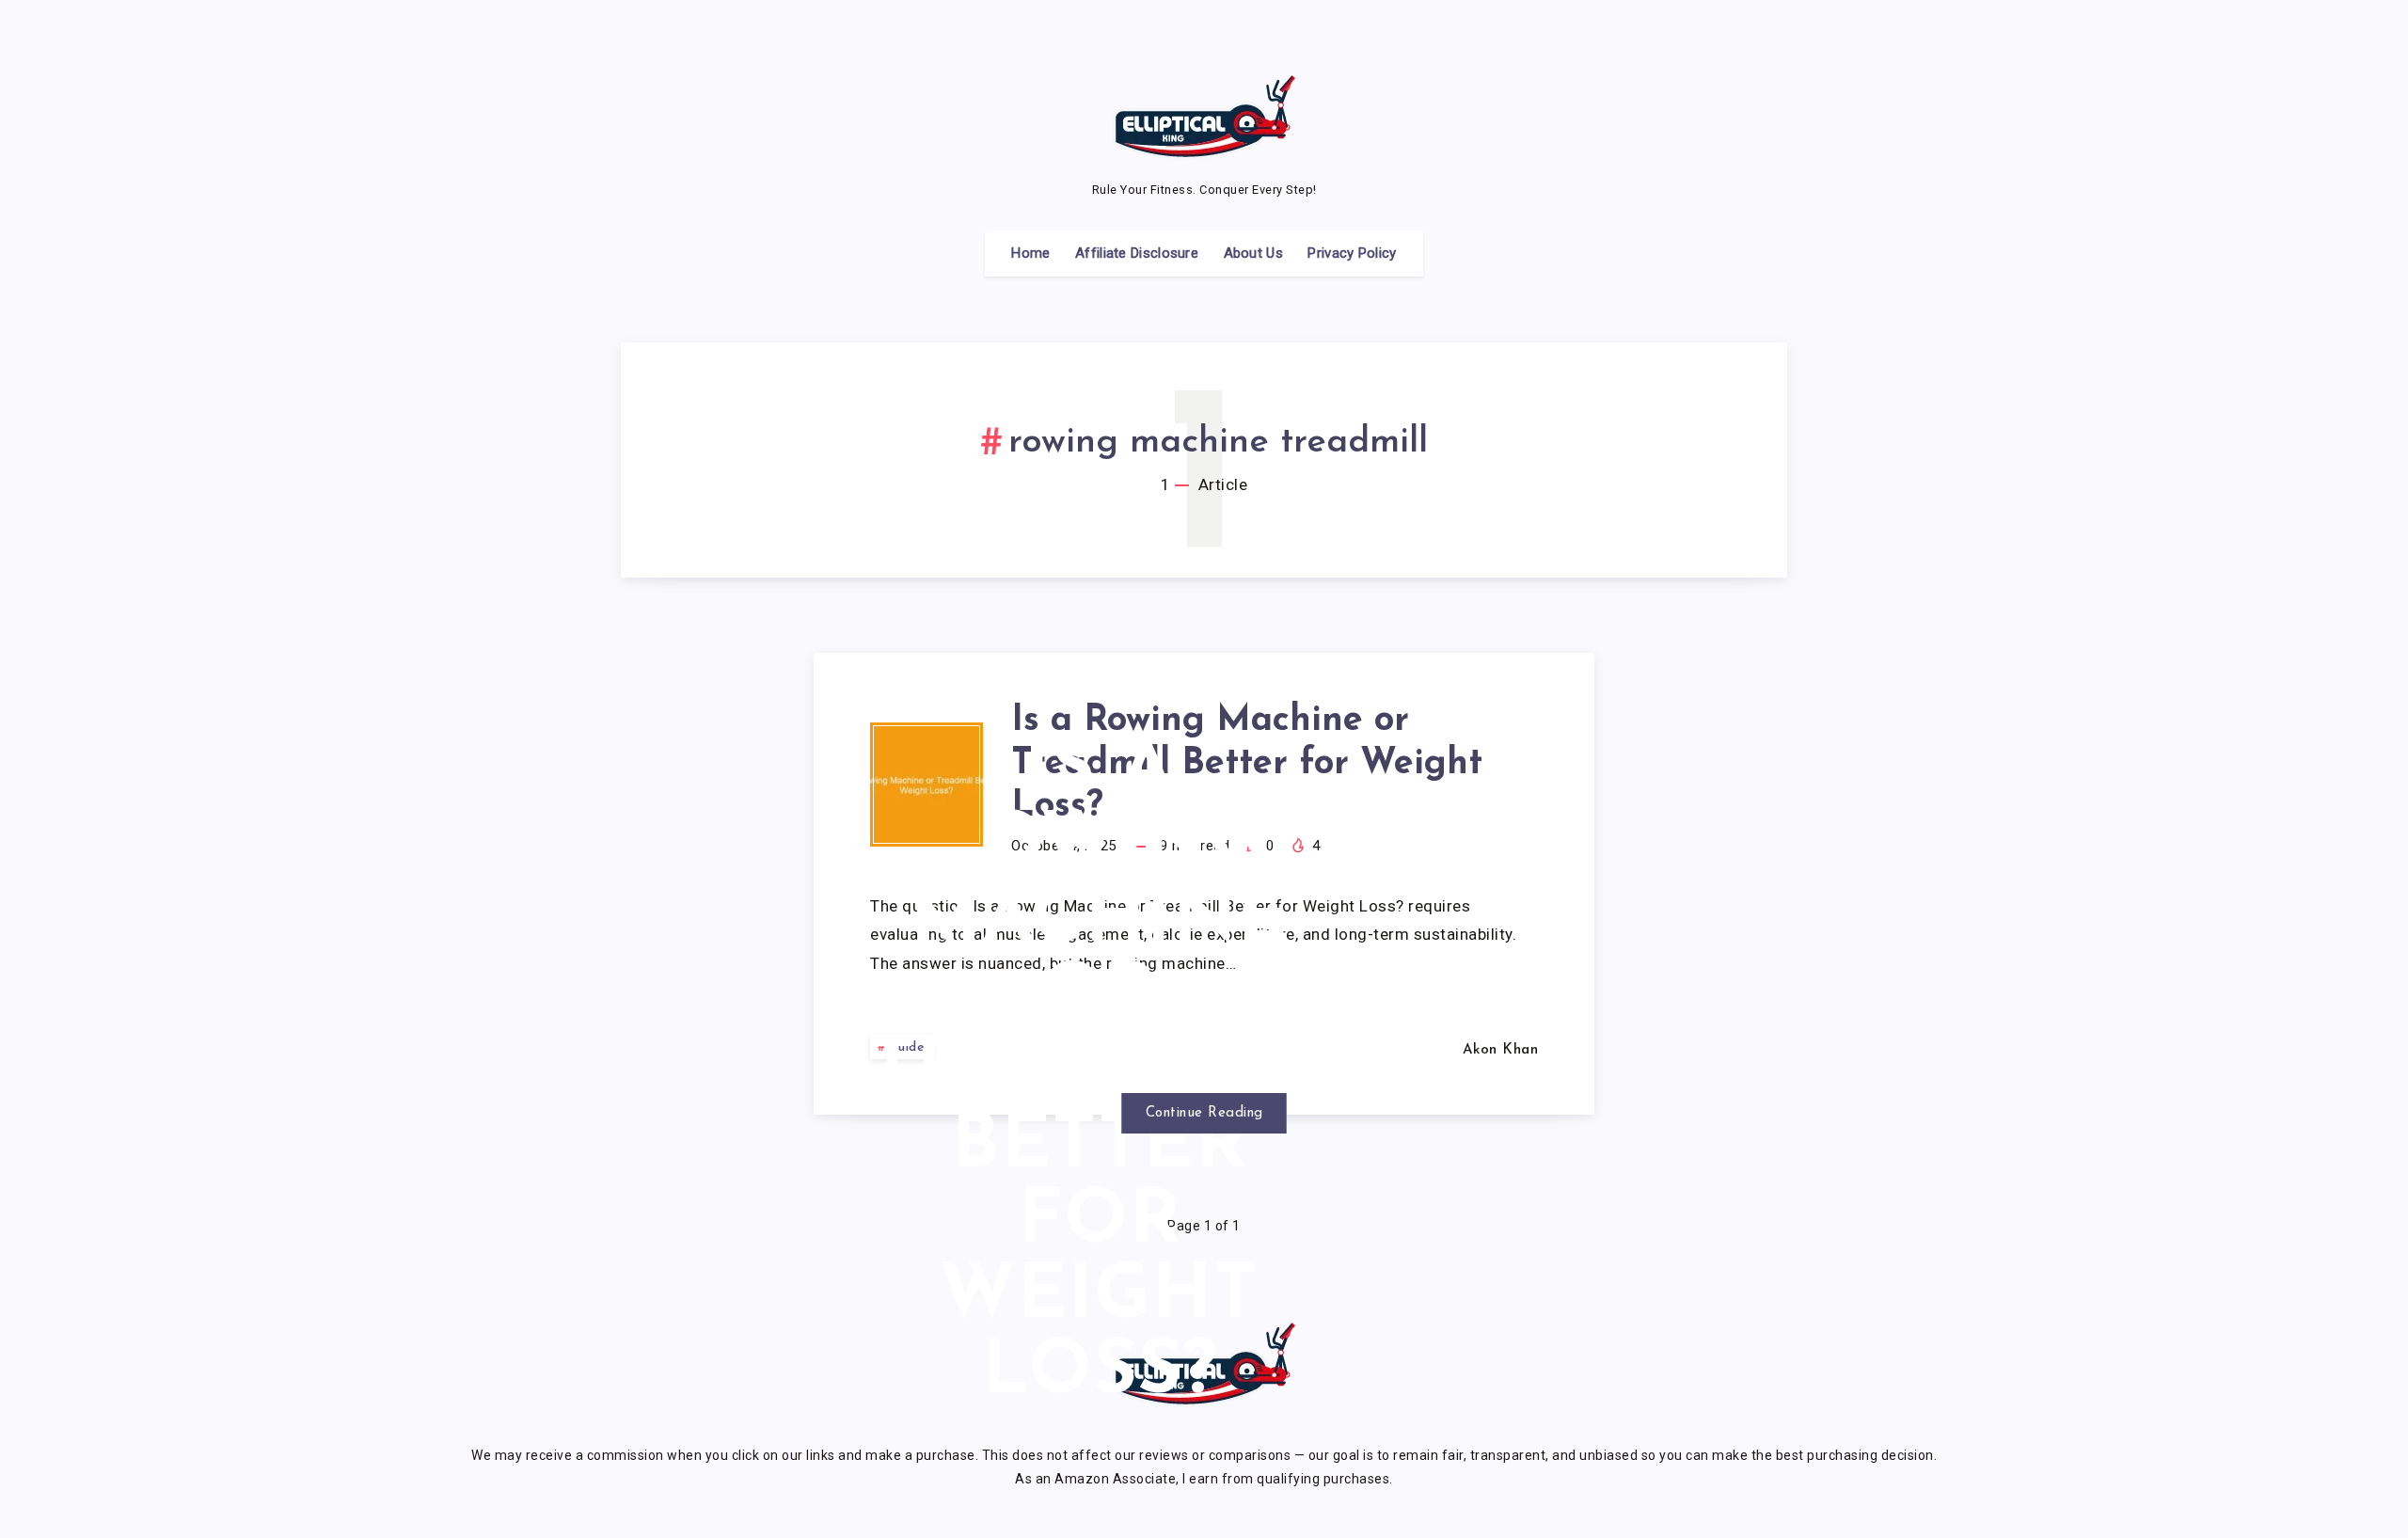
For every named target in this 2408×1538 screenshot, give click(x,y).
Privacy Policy (1352, 253)
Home (1030, 253)
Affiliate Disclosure (1137, 253)
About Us (1253, 253)
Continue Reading (1204, 1113)
